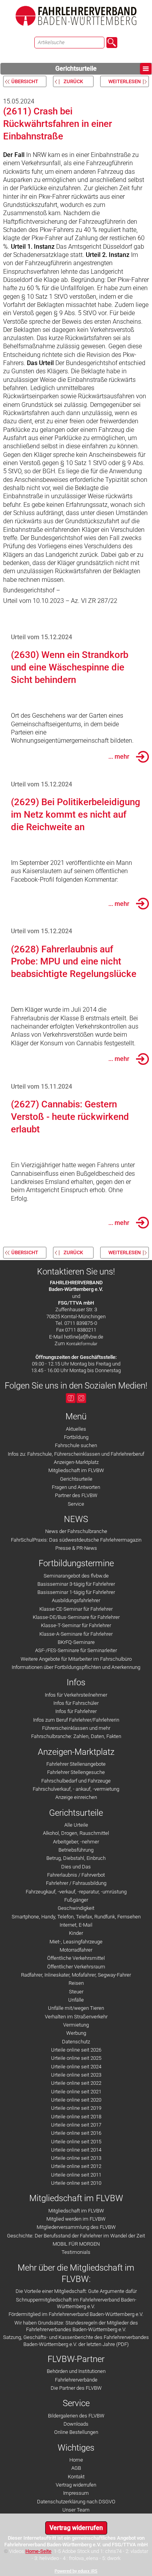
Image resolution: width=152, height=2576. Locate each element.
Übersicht (25, 81)
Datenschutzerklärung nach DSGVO (76, 2502)
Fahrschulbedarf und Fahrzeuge (76, 1781)
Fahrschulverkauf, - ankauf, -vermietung (76, 1789)
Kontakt (76, 2477)
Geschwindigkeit (76, 1908)
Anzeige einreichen (76, 1797)
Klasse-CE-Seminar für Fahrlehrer (76, 1609)
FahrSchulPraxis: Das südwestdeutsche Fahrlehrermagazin (76, 1540)
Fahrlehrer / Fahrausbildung (76, 1883)
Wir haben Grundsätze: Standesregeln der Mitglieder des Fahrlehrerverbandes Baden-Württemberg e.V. (76, 2326)
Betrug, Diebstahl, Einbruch (76, 1858)
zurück (73, 81)
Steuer (76, 1992)
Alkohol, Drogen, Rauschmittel (76, 1833)
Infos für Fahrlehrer (76, 1711)
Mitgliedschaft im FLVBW (76, 1470)
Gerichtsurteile (76, 69)
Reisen (76, 1983)
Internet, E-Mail (76, 1925)
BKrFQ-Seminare (76, 1642)
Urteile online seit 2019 (76, 2108)
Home (76, 2460)
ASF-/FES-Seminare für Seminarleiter (76, 1650)
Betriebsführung (76, 1850)
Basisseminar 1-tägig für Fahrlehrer (76, 1592)
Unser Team (76, 2510)
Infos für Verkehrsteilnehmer (76, 1695)
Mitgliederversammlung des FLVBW (76, 2227)
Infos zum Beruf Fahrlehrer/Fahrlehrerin (76, 1720)
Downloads (76, 2424)
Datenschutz (76, 2042)
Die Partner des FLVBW (76, 2388)
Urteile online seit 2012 (76, 2166)
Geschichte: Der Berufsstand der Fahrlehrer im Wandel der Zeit (76, 2236)
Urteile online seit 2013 (76, 2158)
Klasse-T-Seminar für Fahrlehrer (76, 1625)
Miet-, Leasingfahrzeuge (76, 1942)
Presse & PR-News (76, 1548)
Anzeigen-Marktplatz (76, 1462)
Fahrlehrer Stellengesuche (76, 1772)
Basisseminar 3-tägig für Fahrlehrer (76, 1584)
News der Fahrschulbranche (76, 1531)
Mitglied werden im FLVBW (76, 2219)
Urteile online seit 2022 (76, 2083)
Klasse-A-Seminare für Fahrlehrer (76, 1634)
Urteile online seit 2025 (76, 2058)
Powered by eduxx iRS (76, 2571)
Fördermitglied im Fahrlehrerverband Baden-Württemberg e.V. (76, 2314)
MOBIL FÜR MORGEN (76, 2244)
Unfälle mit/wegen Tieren (76, 2008)
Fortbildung (76, 1437)
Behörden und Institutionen (76, 2371)
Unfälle (76, 2000)
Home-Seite (38, 2551)
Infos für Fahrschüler (76, 1703)
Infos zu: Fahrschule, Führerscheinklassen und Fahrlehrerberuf (76, 1454)
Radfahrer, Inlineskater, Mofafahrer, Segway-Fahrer (76, 1975)
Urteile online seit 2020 (76, 2100)
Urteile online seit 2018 (76, 2117)
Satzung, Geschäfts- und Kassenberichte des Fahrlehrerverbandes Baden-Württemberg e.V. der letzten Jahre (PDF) (76, 2341)
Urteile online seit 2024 (76, 2067)
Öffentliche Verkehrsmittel (76, 1958)
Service (76, 1504)
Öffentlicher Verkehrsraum (76, 1967)
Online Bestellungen (76, 2432)
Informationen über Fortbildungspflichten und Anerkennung (76, 1667)
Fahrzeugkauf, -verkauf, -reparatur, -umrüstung (76, 1892)
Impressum (76, 2493)
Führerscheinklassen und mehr (76, 1728)
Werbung (76, 2033)
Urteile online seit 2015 (76, 2142)
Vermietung (76, 2025)
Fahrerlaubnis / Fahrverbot (76, 1875)
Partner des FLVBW (76, 1495)
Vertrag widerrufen (76, 2485)
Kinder (76, 1933)
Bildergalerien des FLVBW (76, 2416)
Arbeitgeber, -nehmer (76, 1842)
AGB (76, 2468)
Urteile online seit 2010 (76, 2183)
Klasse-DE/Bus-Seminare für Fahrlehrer (76, 1617)
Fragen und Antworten (76, 1487)
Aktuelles (76, 1429)
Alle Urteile (76, 1825)
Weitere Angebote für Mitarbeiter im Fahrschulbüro (76, 1659)
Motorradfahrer (76, 1950)
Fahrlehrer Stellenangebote (76, 1764)
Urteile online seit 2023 (76, 2075)
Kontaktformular (82, 1344)
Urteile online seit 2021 (76, 2092)
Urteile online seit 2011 (76, 2175)
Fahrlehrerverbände (76, 2380)
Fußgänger (76, 1900)
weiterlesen (125, 81)
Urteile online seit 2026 (76, 2050)
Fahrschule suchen (76, 1445)
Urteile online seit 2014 (76, 2150)
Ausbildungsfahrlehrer (76, 1600)
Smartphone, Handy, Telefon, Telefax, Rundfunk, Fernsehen (76, 1917)
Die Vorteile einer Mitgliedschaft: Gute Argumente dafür (76, 2291)
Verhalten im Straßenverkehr (76, 2017)
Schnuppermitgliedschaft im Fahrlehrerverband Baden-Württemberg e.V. (76, 2303)
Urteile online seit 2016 (76, 2133)
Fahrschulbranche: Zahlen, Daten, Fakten (76, 1736)
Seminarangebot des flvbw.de (76, 1576)
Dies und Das (76, 1867)
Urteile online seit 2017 (76, 2125)
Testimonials (76, 2252)
